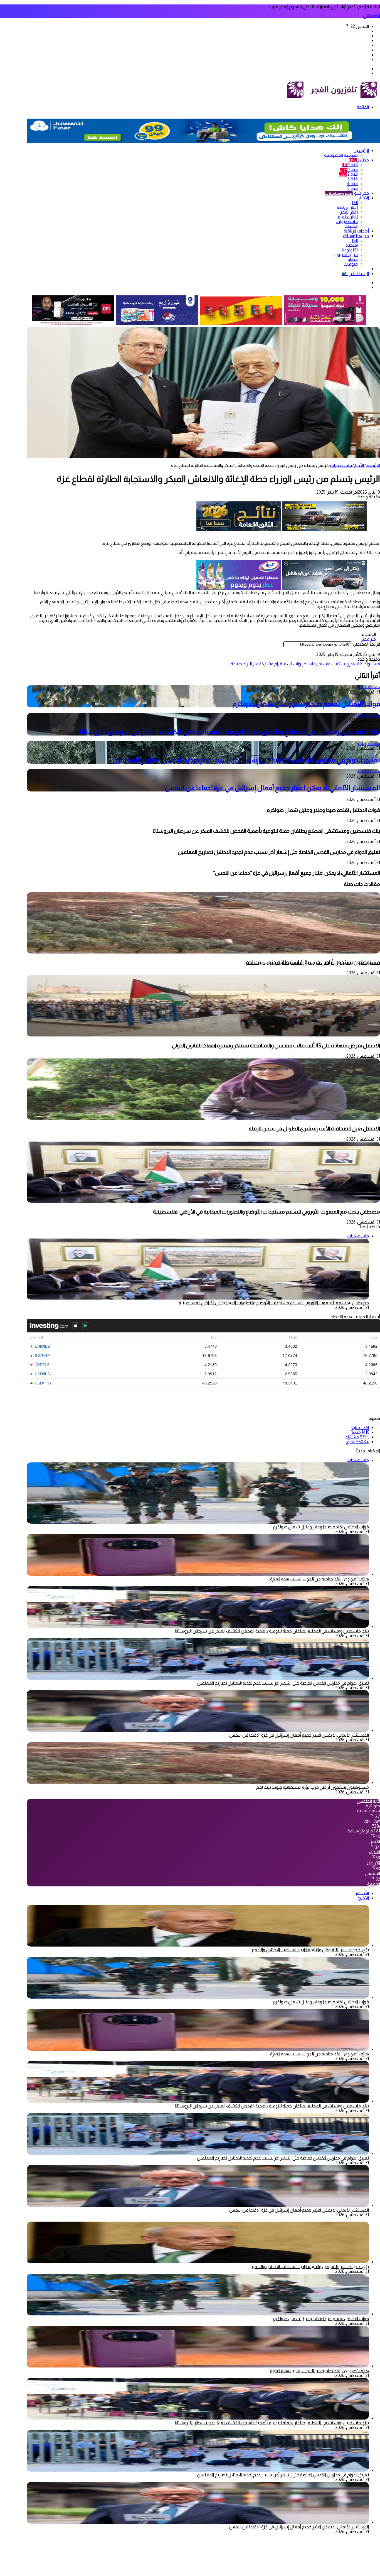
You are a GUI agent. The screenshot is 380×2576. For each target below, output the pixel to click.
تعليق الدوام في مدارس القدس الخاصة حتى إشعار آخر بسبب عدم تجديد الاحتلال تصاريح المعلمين (246, 760)
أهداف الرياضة (356, 231)
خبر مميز (368, 639)
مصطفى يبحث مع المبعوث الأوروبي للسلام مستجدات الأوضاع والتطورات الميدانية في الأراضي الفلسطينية (267, 1212)
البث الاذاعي (355, 274)
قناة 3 (353, 179)
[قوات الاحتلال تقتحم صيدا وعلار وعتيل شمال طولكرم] (198, 1997)
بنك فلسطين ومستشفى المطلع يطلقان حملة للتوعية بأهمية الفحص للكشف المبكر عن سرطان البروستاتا (230, 732)
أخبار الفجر (349, 212)
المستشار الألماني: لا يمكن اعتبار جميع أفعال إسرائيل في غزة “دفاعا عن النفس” (271, 788)
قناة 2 (348, 174)
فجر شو (347, 193)
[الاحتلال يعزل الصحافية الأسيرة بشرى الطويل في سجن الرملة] (203, 1118)
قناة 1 (350, 165)
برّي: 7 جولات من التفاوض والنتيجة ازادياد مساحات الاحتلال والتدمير (310, 1950)
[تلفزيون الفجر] (307, 98)
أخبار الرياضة (347, 207)
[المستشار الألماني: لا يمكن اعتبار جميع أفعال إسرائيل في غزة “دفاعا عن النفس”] (198, 1730)
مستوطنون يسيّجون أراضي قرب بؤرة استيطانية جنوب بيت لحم (313, 962)
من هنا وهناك (356, 236)
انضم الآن (372, 16)
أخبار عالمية (348, 217)
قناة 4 (352, 184)
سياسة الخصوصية (341, 155)
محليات (351, 226)
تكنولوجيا (350, 250)
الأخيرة (363, 1898)
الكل (354, 203)
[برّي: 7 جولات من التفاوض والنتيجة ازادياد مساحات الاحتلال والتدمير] (198, 1945)
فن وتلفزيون (346, 255)
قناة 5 (353, 188)
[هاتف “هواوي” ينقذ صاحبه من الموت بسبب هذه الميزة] (198, 1574)
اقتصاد (352, 245)
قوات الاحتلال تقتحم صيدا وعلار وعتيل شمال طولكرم (306, 704)
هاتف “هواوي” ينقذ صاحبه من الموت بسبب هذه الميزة (319, 1579)
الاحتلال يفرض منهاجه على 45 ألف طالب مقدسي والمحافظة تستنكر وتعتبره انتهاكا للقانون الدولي (276, 1046)
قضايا (353, 259)
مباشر (359, 160)
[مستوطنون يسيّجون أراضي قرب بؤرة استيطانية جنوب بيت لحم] (203, 952)
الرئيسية (362, 150)
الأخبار (364, 198)
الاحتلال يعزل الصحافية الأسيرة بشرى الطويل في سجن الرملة (314, 1128)
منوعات (351, 264)
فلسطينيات (347, 221)
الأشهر (362, 1893)
